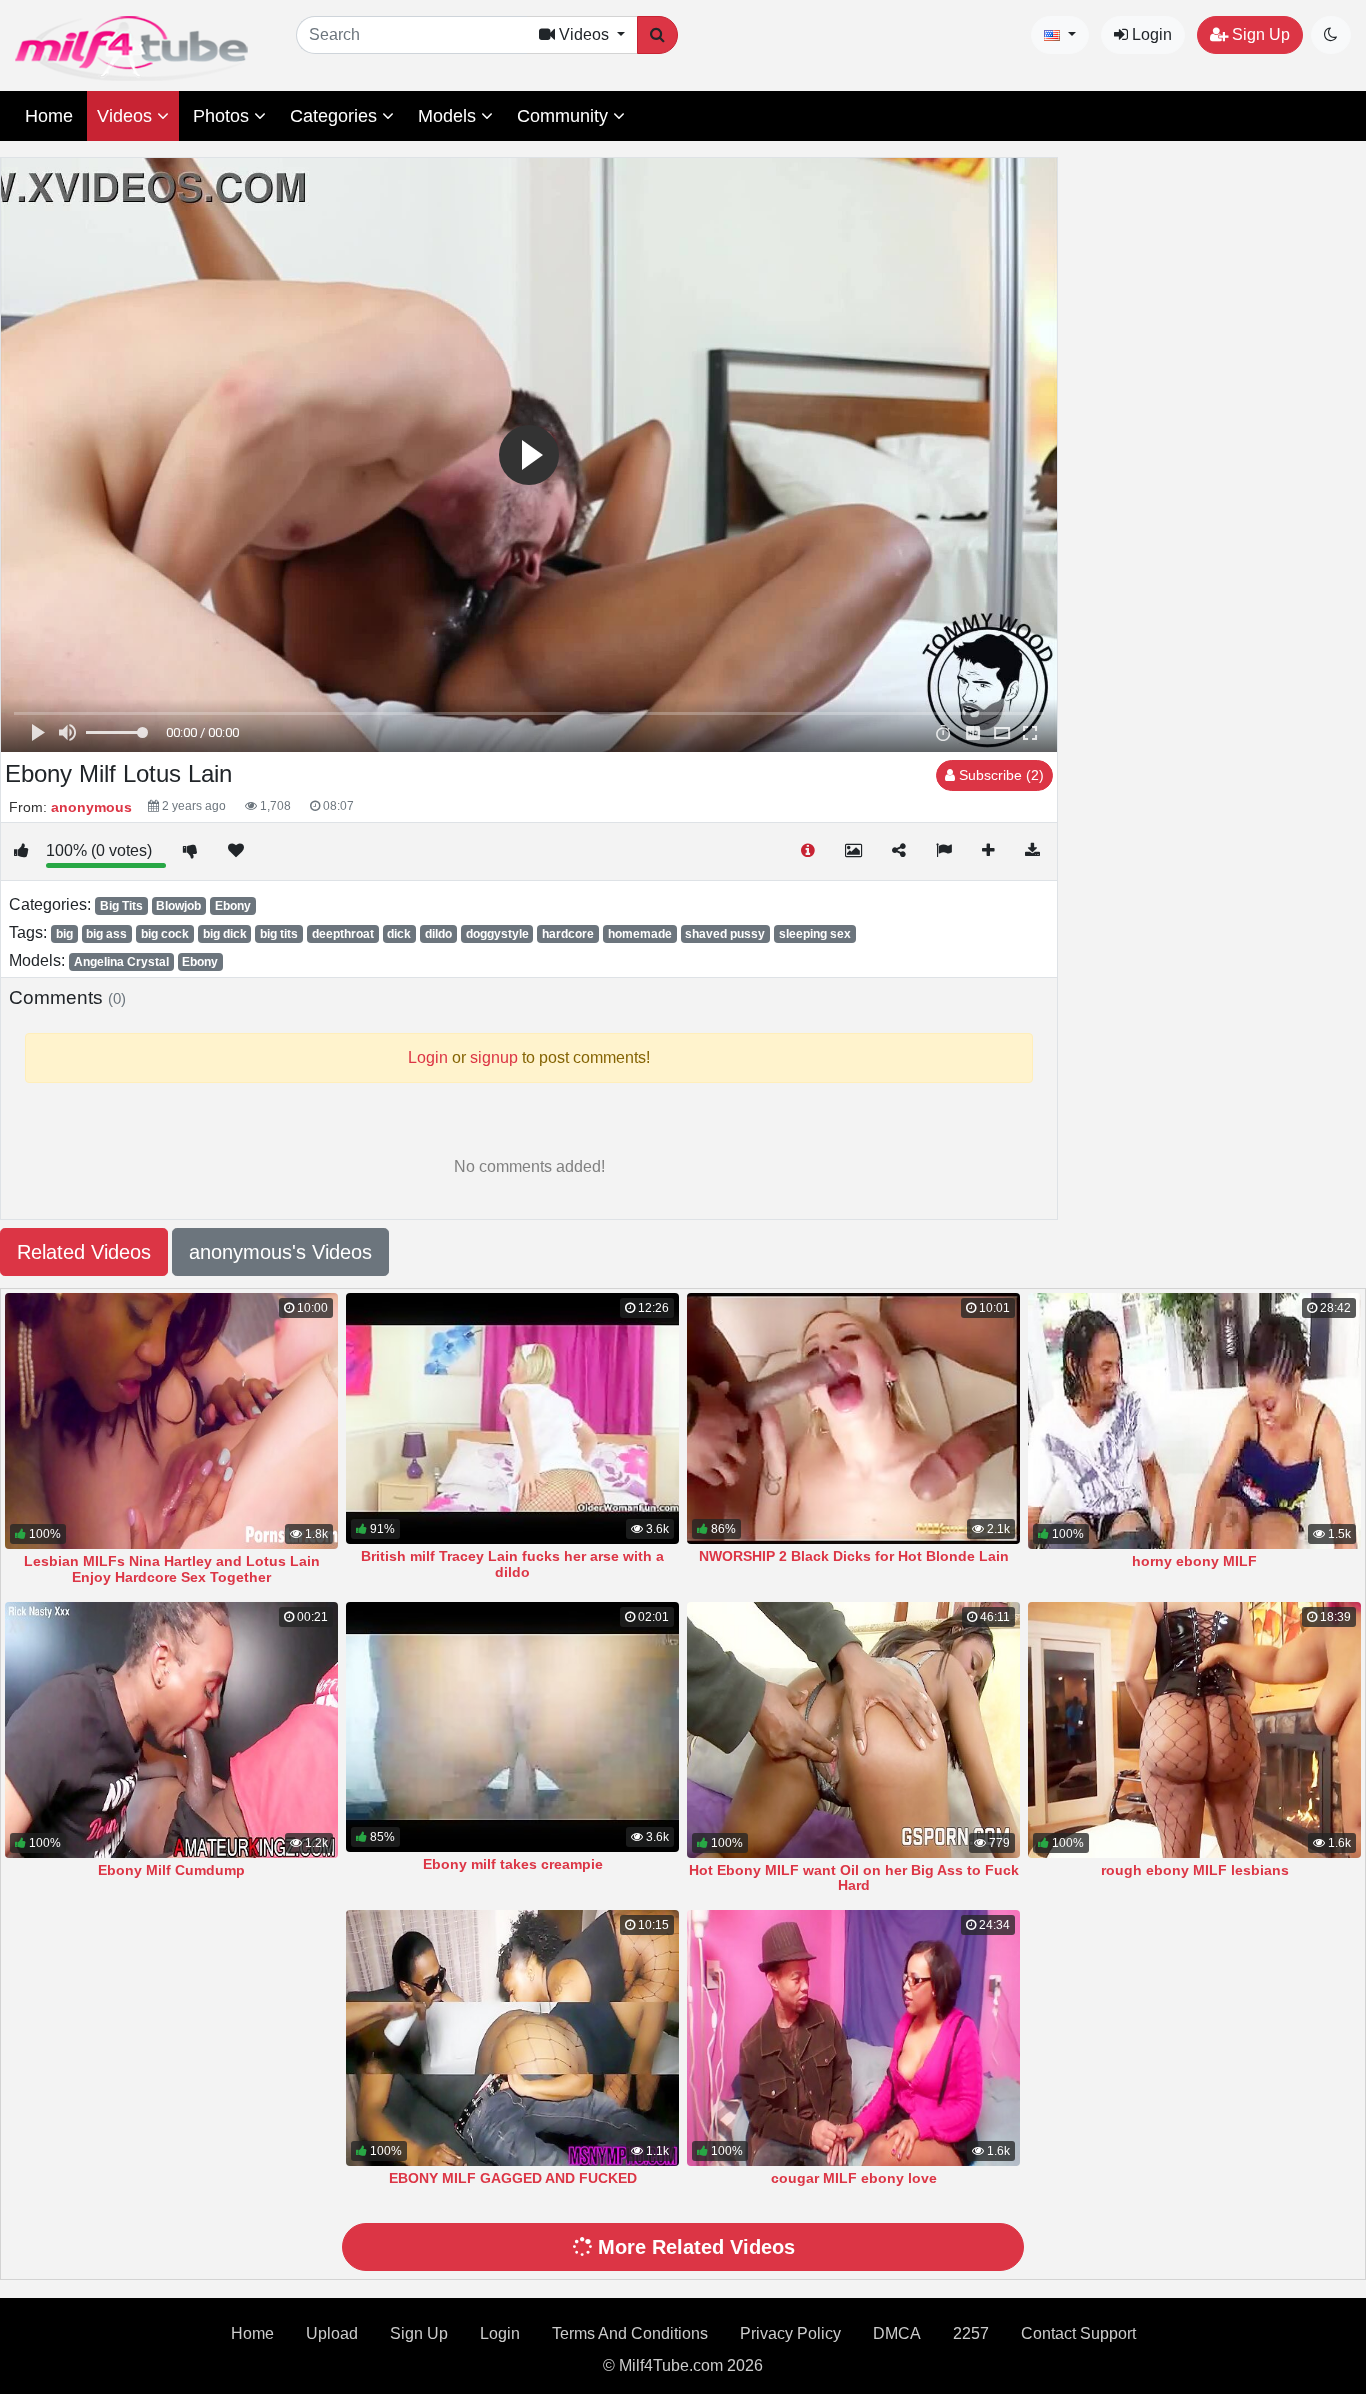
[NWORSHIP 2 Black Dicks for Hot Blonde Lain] (853, 1418)
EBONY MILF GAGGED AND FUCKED (513, 2178)
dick (399, 934)
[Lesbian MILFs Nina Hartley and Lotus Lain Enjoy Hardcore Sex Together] (171, 1421)
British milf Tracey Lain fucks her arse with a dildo (512, 1564)
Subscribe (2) (999, 775)
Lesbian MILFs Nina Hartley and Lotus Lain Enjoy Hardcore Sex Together (172, 1569)
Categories (336, 116)
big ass (106, 934)
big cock (165, 934)
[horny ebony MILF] (1194, 1421)
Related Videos (84, 1252)
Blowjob (178, 906)
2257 (971, 2333)
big (64, 934)
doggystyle (497, 934)
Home (49, 116)
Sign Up (1259, 34)
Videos (127, 116)
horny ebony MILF (1194, 1561)
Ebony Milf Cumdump (171, 1870)
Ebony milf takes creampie (513, 1864)
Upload (332, 2333)
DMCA (897, 2333)
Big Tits (121, 906)
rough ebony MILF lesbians (1195, 1870)
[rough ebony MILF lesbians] (1194, 1730)
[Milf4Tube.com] (131, 48)
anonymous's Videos (280, 1252)
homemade (640, 934)
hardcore (568, 934)
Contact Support (1078, 2333)
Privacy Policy (790, 2333)
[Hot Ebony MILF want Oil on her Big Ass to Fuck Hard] (853, 1730)
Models (449, 116)
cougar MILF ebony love (854, 2178)
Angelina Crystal (121, 962)
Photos (223, 116)
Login (1150, 34)
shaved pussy (725, 934)
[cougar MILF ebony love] (853, 2038)
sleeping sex (815, 934)
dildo (438, 934)
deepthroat (343, 934)
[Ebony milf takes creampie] (512, 1727)
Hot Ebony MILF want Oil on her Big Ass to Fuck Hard (854, 1878)
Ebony (233, 906)
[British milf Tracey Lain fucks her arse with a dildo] (512, 1418)
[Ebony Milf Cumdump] (171, 1730)
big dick (225, 934)
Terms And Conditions (630, 2333)
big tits (279, 934)
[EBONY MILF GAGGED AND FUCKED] (512, 2038)
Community (565, 116)
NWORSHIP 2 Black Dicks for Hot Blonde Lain (854, 1556)
